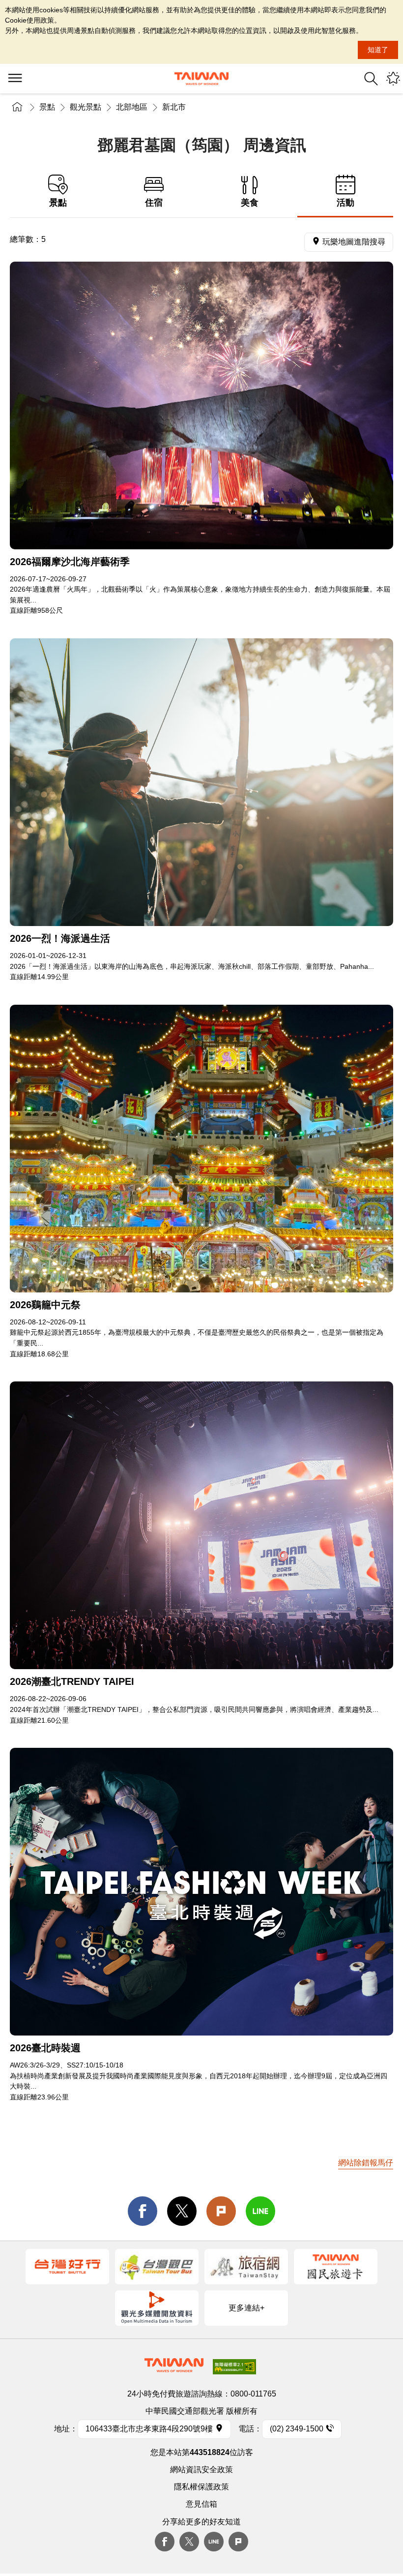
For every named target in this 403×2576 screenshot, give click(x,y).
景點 (47, 107)
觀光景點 (86, 107)
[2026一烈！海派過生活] (201, 782)
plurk (238, 2542)
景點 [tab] (58, 203)
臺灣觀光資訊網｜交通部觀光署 (201, 79)
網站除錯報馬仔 (366, 2163)
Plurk (221, 2211)
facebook (143, 2211)
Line (214, 2542)
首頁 (17, 107)
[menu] (15, 79)
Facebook (165, 2542)
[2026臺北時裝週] (201, 1892)
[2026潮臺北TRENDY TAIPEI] (201, 1525)
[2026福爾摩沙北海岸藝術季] (201, 405)
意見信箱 (201, 2504)
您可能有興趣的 (393, 79)
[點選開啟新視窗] (67, 2267)
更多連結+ (246, 2308)
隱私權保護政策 (201, 2487)
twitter (182, 2211)
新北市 (174, 107)
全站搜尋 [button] (371, 79)
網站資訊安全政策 (201, 2470)
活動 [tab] (345, 203)
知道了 (378, 50)
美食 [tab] (250, 203)
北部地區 (132, 107)
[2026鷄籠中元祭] (201, 1149)
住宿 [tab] (154, 203)
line (260, 2211)
